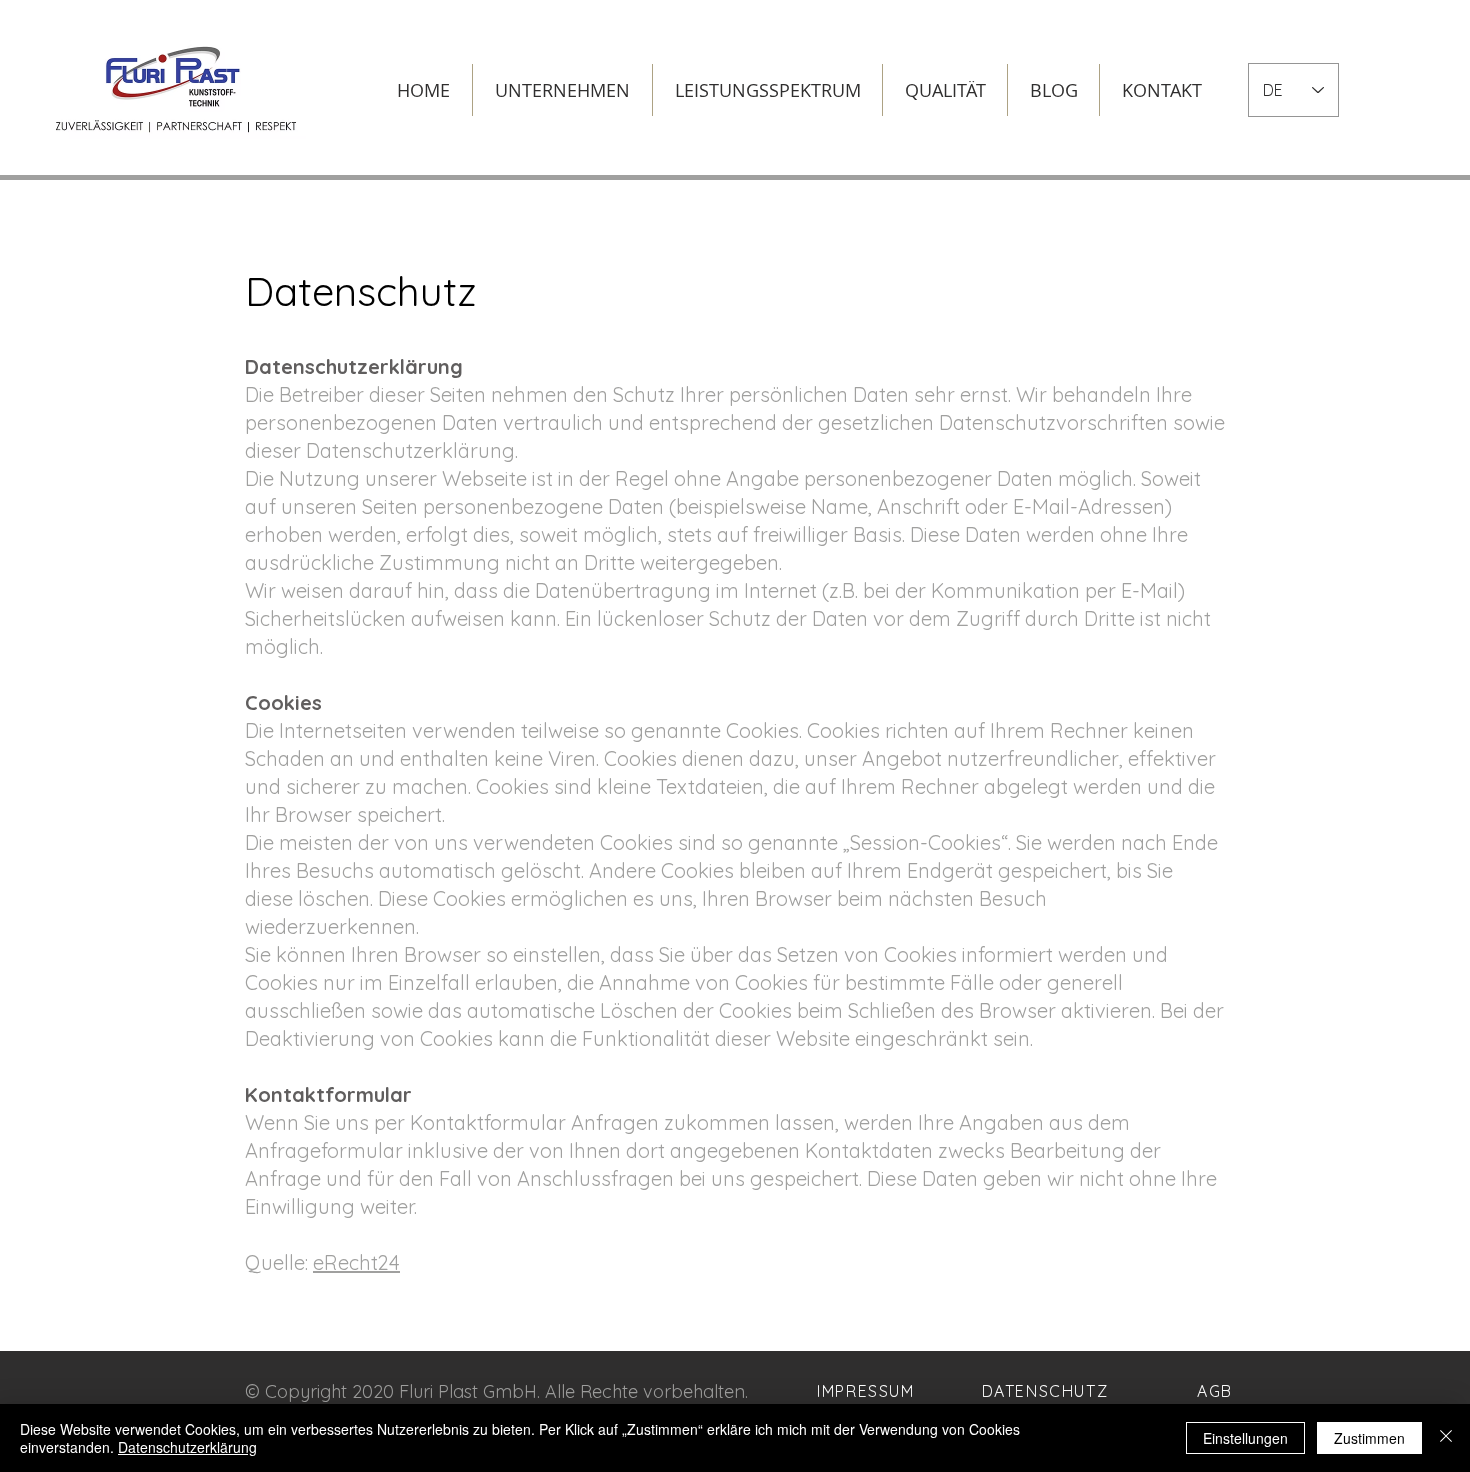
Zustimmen (1369, 1438)
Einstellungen (1245, 1438)
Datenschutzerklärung (187, 1447)
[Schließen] (1446, 1438)
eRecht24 (356, 1262)
